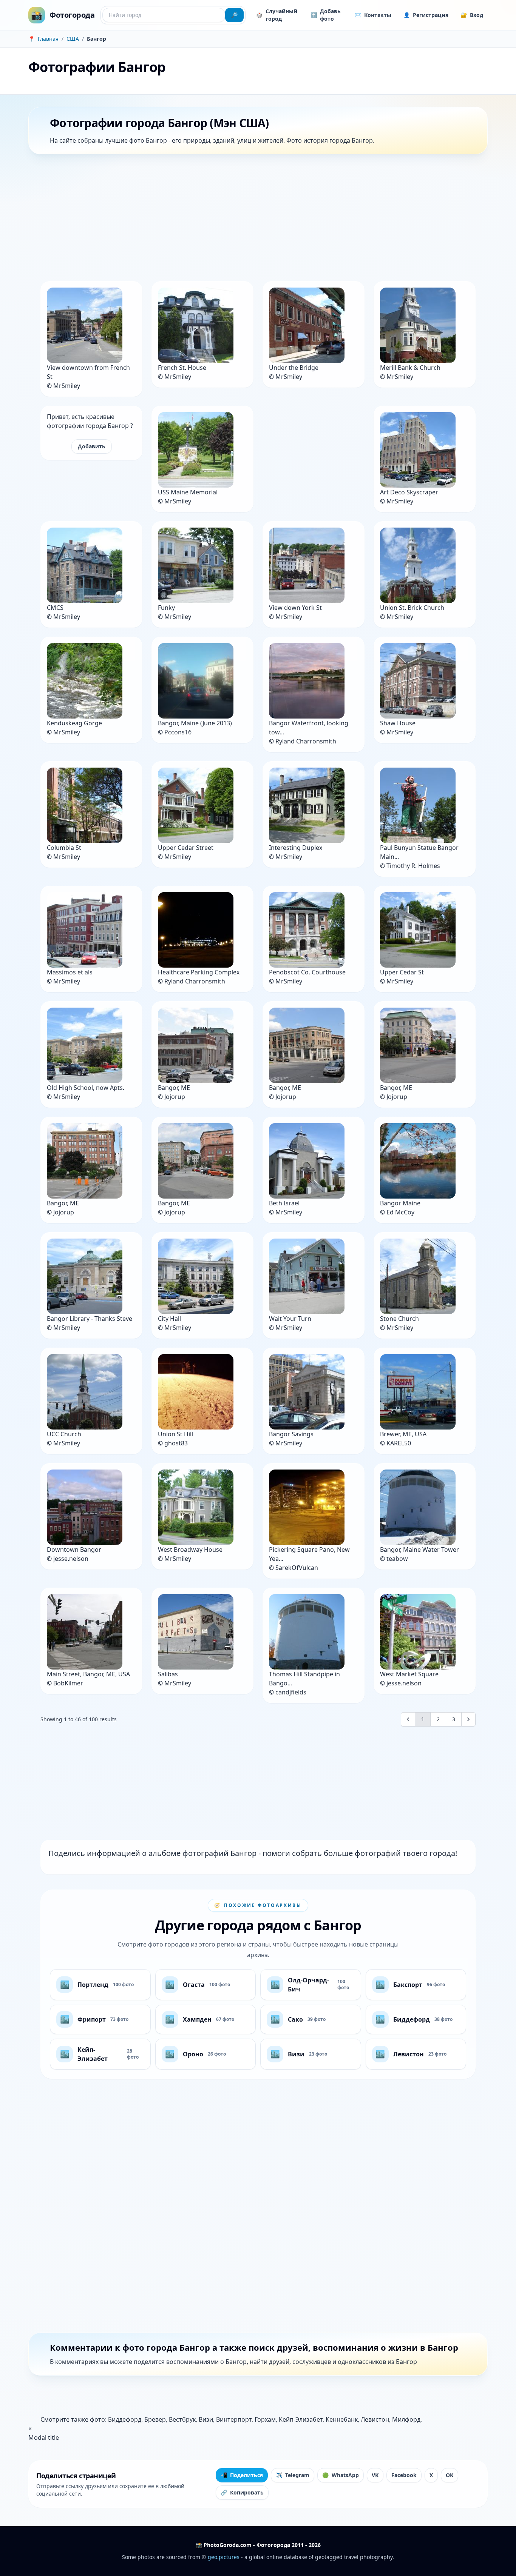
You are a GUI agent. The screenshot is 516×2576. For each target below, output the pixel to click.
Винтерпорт (234, 2419)
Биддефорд (125, 2419)
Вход (472, 15)
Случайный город (277, 15)
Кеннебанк (342, 2419)
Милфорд (406, 2419)
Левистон (375, 2419)
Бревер (155, 2419)
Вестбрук (182, 2419)
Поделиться (242, 2475)
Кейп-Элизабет (301, 2419)
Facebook (404, 2475)
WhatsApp (341, 2475)
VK (375, 2475)
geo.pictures (224, 2557)
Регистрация (426, 15)
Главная (48, 39)
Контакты (373, 15)
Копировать (242, 2492)
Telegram (293, 2475)
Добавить (92, 446)
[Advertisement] (255, 219)
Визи (206, 2419)
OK (450, 2475)
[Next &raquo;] (468, 1719)
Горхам (265, 2419)
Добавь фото (326, 15)
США (73, 39)
